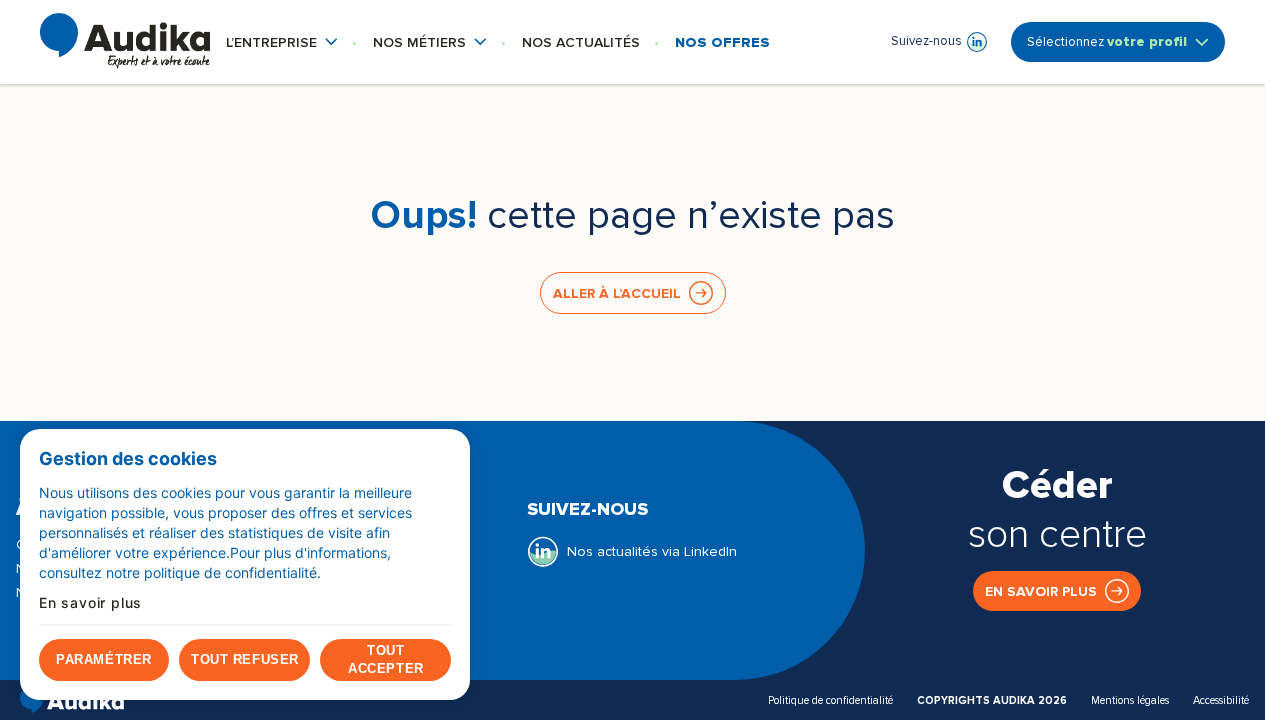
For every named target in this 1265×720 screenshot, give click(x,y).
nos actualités (581, 42)
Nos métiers (430, 42)
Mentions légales (1130, 700)
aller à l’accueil (617, 293)
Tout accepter (385, 659)
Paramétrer (103, 659)
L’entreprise (282, 42)
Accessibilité (1221, 700)
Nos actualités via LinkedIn (652, 551)
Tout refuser (244, 659)
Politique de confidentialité (830, 700)
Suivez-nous (928, 41)
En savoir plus (1041, 591)
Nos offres (722, 42)
